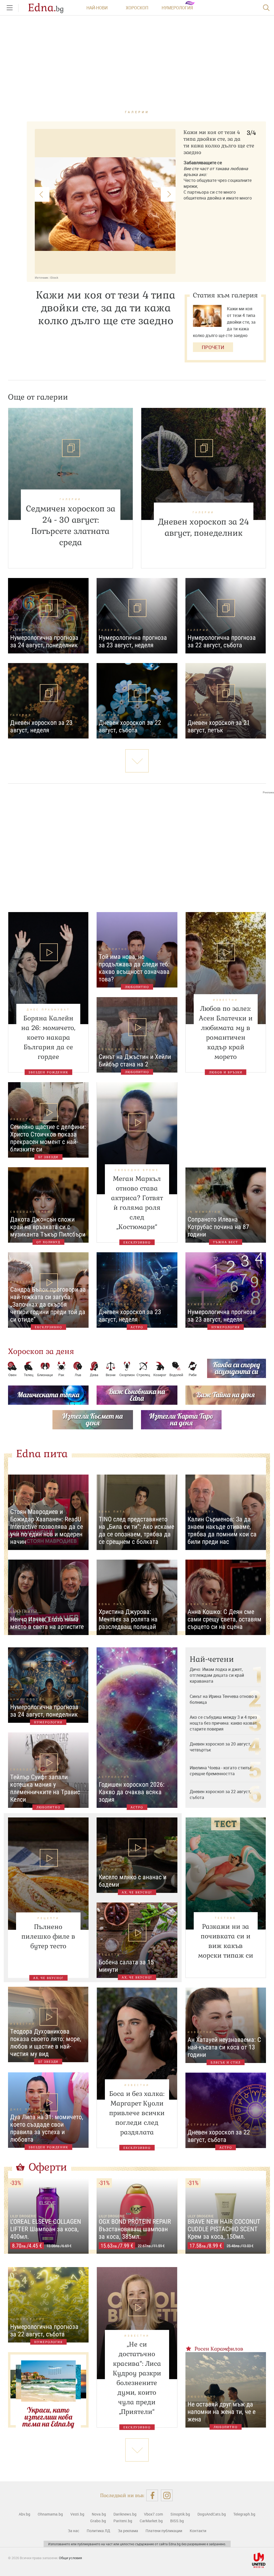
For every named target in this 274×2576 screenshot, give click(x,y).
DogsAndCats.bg (212, 2514)
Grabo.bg (98, 2521)
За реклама (128, 2531)
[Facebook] (152, 2495)
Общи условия (70, 2558)
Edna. (46, 8)
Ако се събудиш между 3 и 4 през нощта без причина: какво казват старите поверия (223, 1723)
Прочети (213, 347)
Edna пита (42, 1454)
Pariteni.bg (123, 2521)
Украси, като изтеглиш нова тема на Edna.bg (48, 2417)
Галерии (137, 112)
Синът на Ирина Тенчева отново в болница (223, 1699)
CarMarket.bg (151, 2521)
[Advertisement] (137, 848)
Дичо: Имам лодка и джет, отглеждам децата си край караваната (217, 1675)
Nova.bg (99, 2514)
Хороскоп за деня (41, 1351)
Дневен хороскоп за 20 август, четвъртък (220, 1747)
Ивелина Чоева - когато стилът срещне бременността (221, 1771)
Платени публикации (164, 2531)
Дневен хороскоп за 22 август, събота (220, 1794)
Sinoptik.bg (180, 2514)
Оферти (48, 2167)
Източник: (42, 277)
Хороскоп (137, 8)
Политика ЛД (98, 2531)
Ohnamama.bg (50, 2514)
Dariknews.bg (125, 2514)
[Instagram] (167, 2495)
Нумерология (177, 8)
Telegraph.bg (244, 2514)
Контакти (198, 2531)
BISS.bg (177, 2521)
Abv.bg (24, 2514)
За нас (73, 2531)
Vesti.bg (77, 2514)
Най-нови (97, 8)
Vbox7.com (153, 2514)
